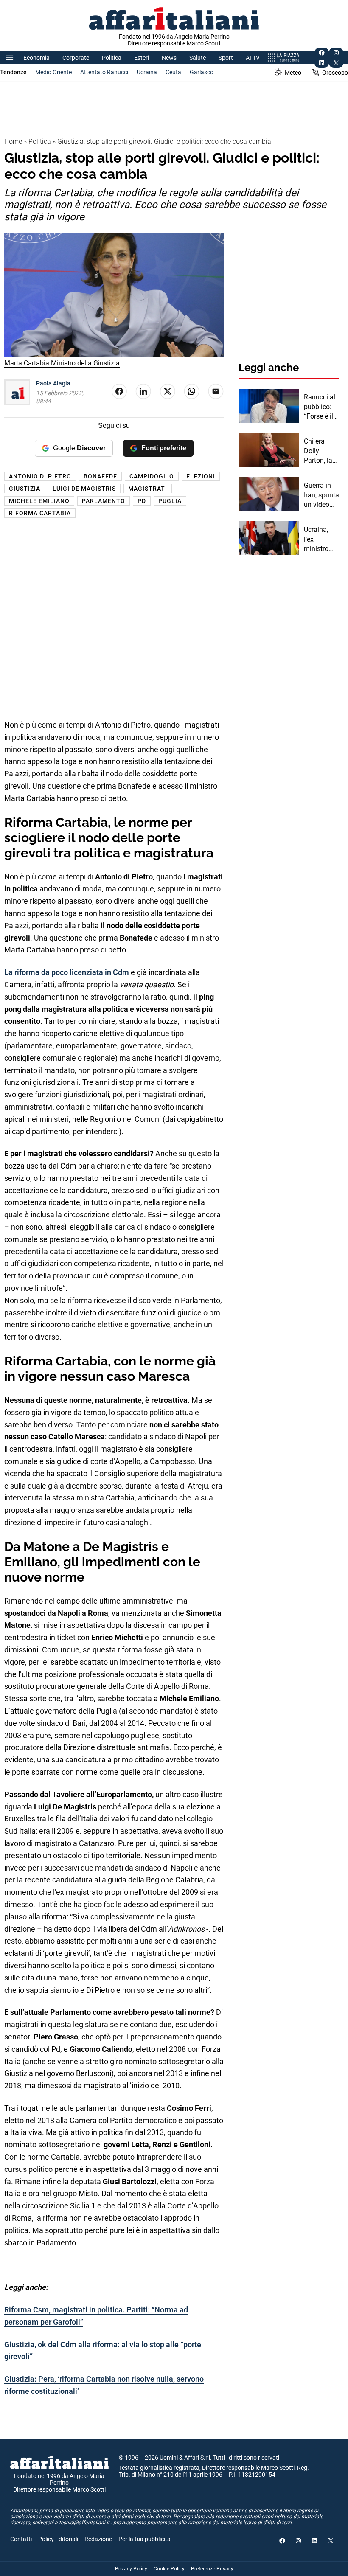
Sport (226, 58)
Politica (112, 58)
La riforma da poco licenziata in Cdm (67, 972)
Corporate (76, 58)
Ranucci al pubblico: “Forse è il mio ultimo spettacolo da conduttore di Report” (320, 407)
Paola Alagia (53, 383)
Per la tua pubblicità (145, 2539)
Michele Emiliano (39, 501)
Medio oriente (53, 72)
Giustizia (25, 489)
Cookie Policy (169, 2569)
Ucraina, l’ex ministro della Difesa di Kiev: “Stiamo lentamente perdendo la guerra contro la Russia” (321, 539)
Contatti (21, 2539)
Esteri (142, 58)
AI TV (253, 58)
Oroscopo (335, 73)
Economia (36, 58)
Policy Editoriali (58, 2539)
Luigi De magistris (84, 489)
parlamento (104, 501)
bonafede (100, 476)
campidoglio (152, 476)
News (169, 58)
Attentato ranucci (104, 72)
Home (13, 142)
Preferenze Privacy (212, 2569)
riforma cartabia (40, 513)
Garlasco (202, 72)
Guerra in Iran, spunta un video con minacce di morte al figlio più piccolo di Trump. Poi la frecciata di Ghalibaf (321, 495)
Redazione (98, 2539)
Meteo (293, 73)
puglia (170, 501)
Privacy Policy (131, 2569)
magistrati (148, 489)
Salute (198, 58)
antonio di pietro (40, 476)
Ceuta (173, 72)
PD (142, 501)
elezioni (201, 476)
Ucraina (147, 72)
